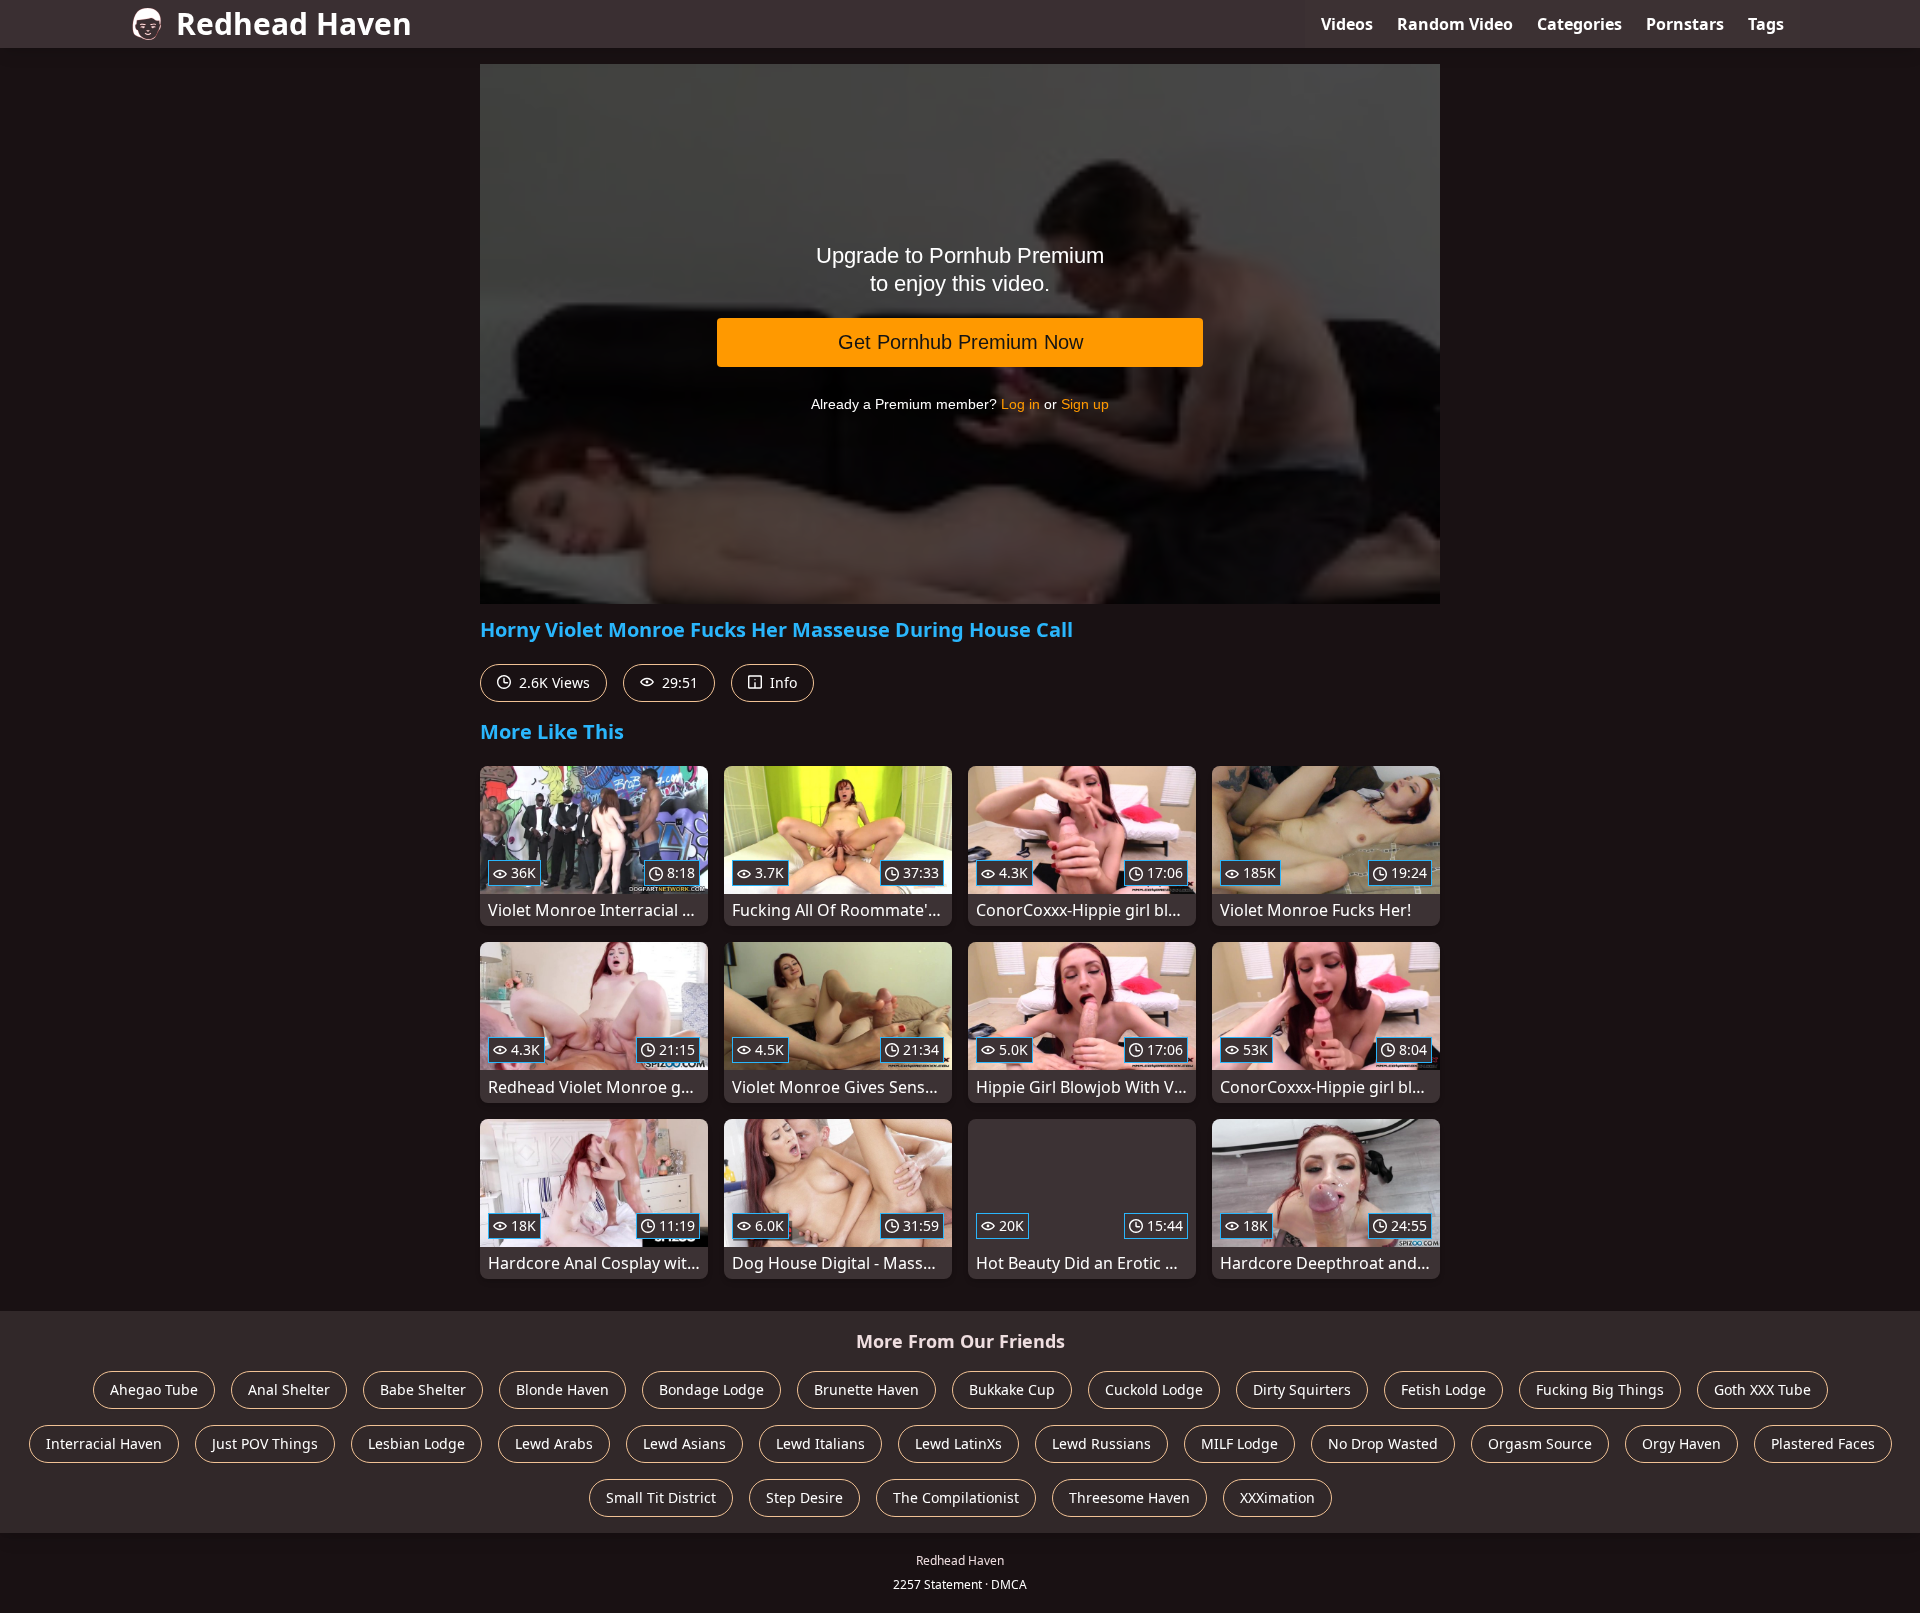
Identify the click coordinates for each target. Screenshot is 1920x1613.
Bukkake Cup (1012, 1389)
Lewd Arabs (554, 1443)
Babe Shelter (423, 1389)
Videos (1347, 24)
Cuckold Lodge (1154, 1389)
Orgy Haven (1681, 1443)
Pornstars (1685, 24)
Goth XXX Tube (1762, 1389)
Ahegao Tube (154, 1389)
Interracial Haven (104, 1443)
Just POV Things (265, 1443)
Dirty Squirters (1302, 1389)
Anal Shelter (289, 1389)
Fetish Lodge (1443, 1389)
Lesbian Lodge (416, 1443)
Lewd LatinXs (958, 1443)
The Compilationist (956, 1497)
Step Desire (804, 1497)
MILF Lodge (1239, 1443)
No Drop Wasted (1383, 1443)
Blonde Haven (562, 1389)
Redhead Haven (294, 23)
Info (781, 682)
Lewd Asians (684, 1443)
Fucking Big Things (1600, 1389)
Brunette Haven (866, 1389)
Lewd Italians (820, 1443)
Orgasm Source (1540, 1443)
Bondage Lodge (711, 1389)
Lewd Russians (1101, 1443)
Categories (1579, 24)
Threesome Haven (1129, 1497)
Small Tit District (661, 1497)
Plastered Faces (1823, 1443)
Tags (1766, 24)
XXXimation (1277, 1497)
